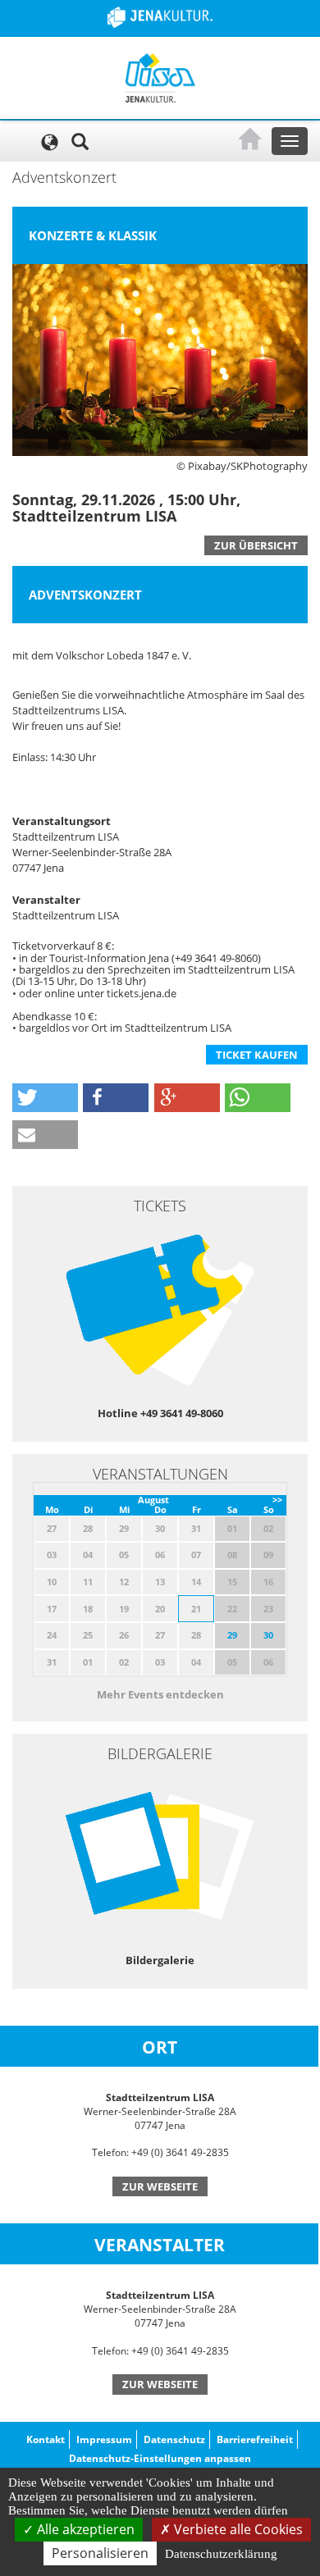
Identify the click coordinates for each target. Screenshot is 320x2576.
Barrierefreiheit (255, 2439)
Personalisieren (100, 2553)
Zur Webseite (160, 2186)
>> (277, 1500)
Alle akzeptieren (84, 2529)
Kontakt (46, 2439)
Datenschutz (174, 2439)
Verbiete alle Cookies (237, 2529)
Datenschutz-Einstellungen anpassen (160, 2458)
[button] (45, 1098)
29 (232, 1635)
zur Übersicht (256, 545)
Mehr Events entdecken (160, 1694)
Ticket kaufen (257, 1055)
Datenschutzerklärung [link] (221, 2554)
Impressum (104, 2439)
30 (268, 1635)
